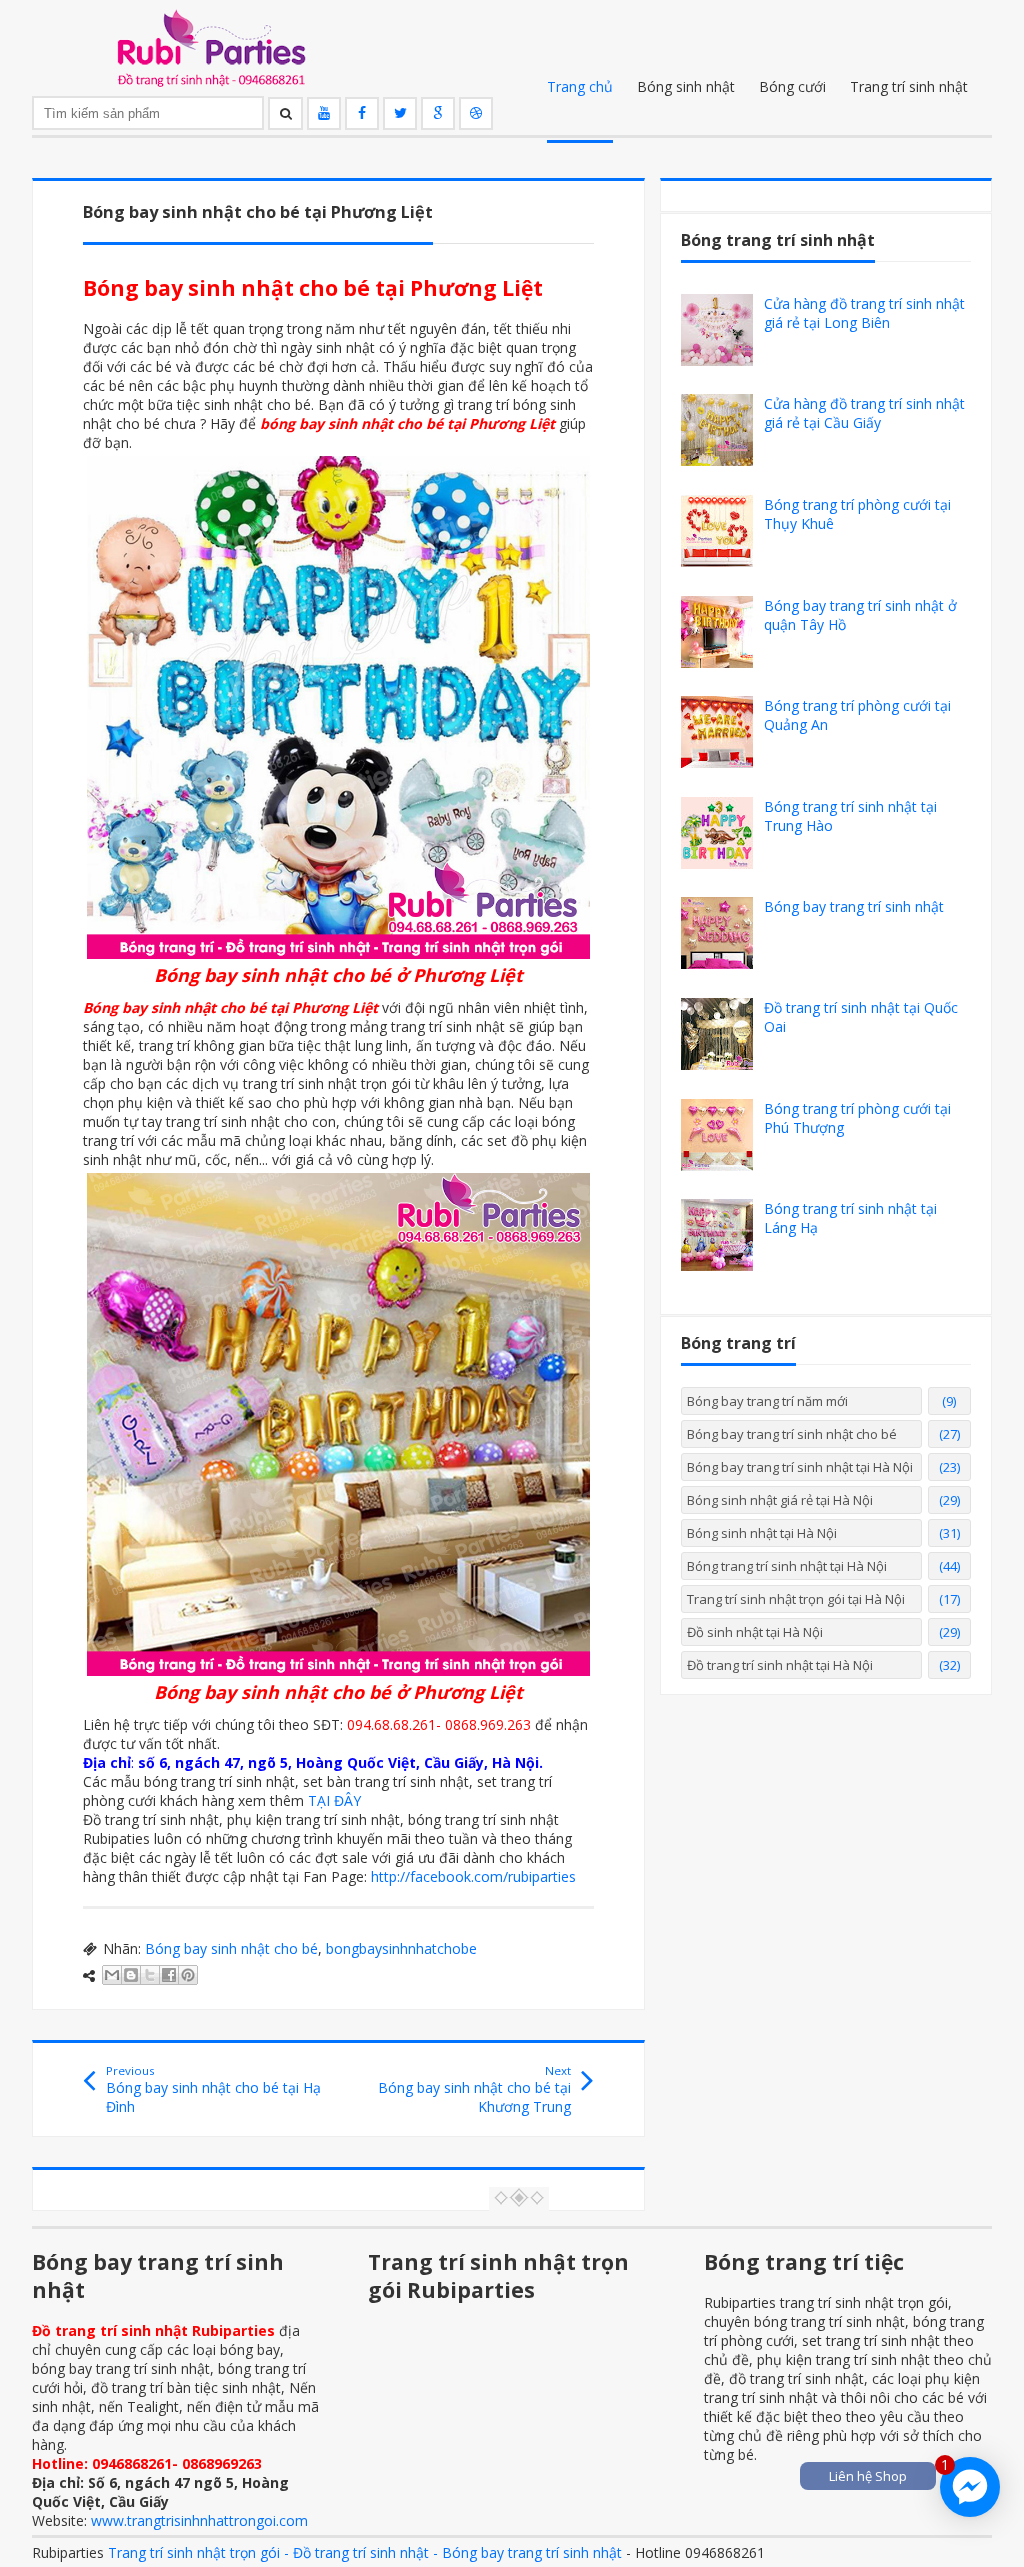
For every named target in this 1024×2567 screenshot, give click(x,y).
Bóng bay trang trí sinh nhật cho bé (792, 1434)
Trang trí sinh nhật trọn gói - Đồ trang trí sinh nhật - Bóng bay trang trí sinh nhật (365, 2552)
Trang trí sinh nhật (909, 86)
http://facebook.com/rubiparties (473, 1876)
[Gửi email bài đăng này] (112, 1975)
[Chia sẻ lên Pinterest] (188, 1975)
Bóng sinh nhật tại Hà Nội (762, 1533)
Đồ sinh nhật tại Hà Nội (755, 1632)
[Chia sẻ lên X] (150, 1975)
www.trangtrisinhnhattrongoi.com (199, 2520)
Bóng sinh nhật (686, 86)
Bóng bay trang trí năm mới (767, 1401)
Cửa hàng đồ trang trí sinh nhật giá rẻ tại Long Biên (864, 313)
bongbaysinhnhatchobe (401, 1948)
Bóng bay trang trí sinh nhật (854, 906)
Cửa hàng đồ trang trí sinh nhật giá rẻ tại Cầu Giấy (864, 413)
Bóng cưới (792, 86)
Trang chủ (580, 86)
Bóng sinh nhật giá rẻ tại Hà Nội (780, 1500)
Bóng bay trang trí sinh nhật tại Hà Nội (800, 1467)
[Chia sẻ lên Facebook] (169, 1975)
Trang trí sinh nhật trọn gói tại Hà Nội (796, 1599)
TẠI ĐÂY (334, 1800)
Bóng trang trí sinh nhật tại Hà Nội (787, 1566)
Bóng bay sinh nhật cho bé (231, 1948)
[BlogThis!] (131, 1975)
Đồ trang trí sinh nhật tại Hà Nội (780, 1665)
